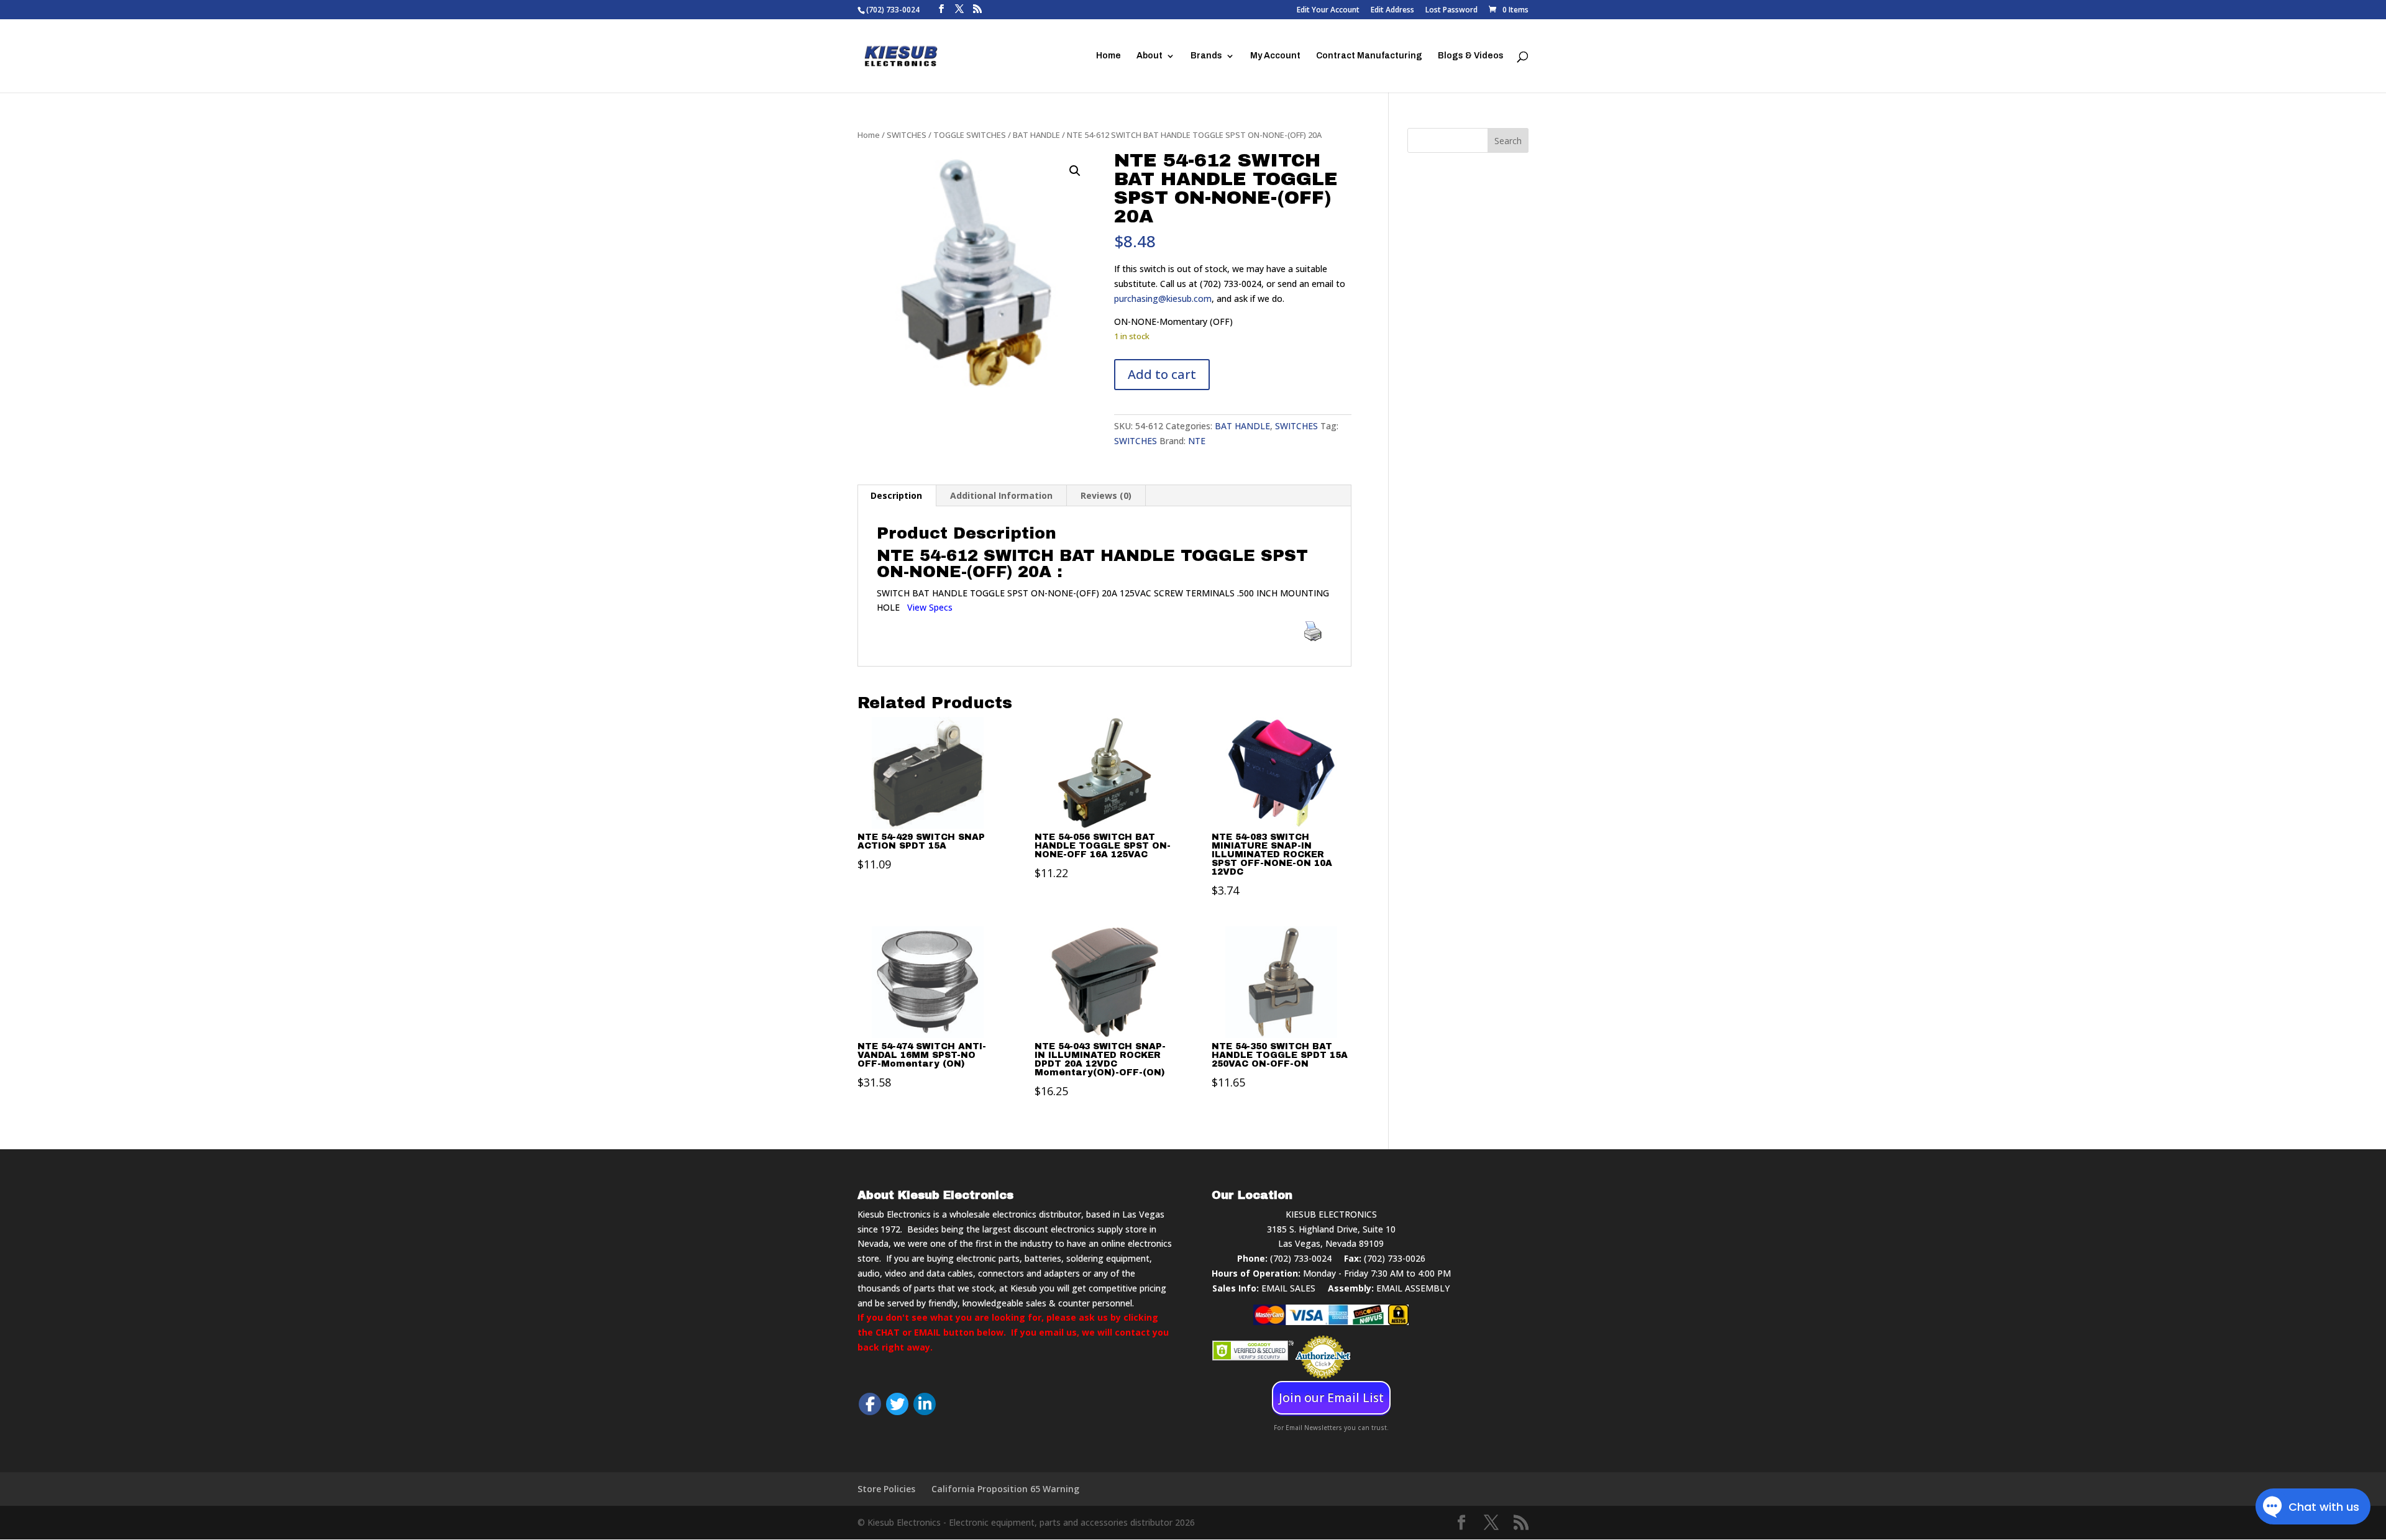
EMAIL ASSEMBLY (1413, 1288)
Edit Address (1392, 11)
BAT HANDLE (1036, 135)
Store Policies (886, 1489)
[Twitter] (897, 1404)
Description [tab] (896, 495)
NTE (1197, 441)
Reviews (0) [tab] (1106, 495)
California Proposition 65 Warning (1005, 1489)
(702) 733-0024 (1301, 1258)
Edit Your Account (1328, 11)
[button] (1075, 171)
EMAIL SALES (1288, 1288)
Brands (1206, 56)
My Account (1275, 56)
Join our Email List (1331, 1398)
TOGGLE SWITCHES (970, 135)
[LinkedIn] (925, 1404)
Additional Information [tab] (1001, 495)
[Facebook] (870, 1404)
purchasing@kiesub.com (1163, 298)
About (1150, 56)
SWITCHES (907, 135)
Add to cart (1162, 374)
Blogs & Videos (1471, 56)
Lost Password (1451, 11)
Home (1108, 56)
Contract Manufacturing (1369, 56)
